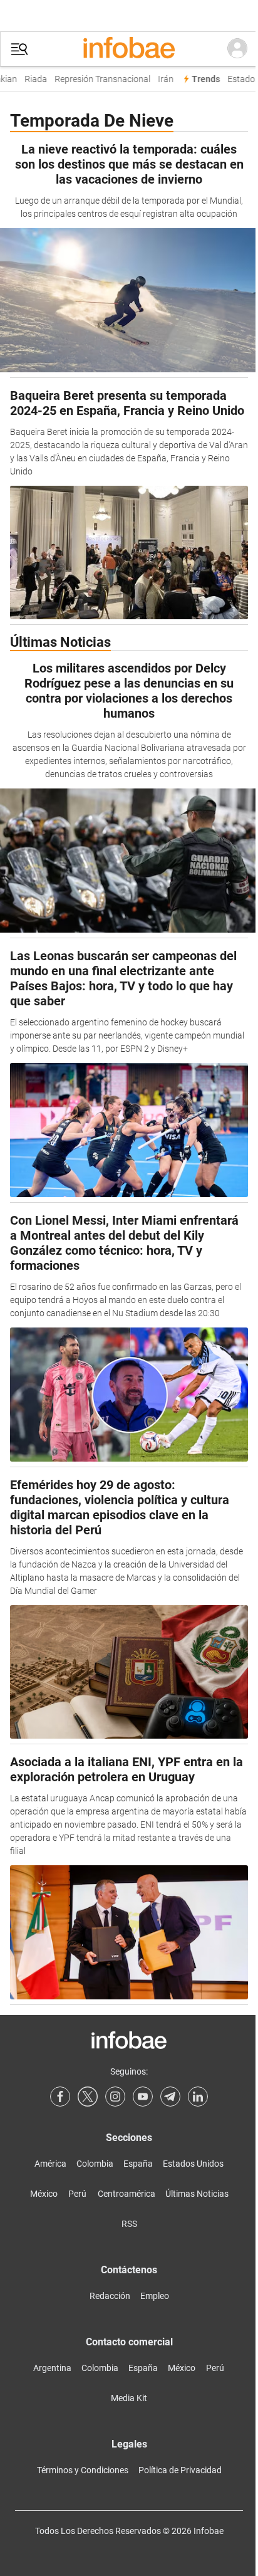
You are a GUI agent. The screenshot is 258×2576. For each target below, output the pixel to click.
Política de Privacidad (180, 2470)
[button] (19, 49)
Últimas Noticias (197, 2194)
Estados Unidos (193, 2164)
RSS (129, 2224)
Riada (31, 79)
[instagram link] (115, 2097)
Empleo (155, 2296)
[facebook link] (60, 2097)
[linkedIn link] (198, 2097)
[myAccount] (237, 49)
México (44, 2194)
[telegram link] (170, 2097)
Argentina (52, 2368)
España (138, 2164)
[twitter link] (88, 2097)
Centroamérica (126, 2194)
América (50, 2164)
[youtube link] (143, 2097)
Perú (77, 2194)
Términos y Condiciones (83, 2470)
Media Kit (129, 2398)
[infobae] (129, 49)
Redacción (110, 2296)
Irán (161, 79)
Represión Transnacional (98, 79)
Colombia (95, 2164)
